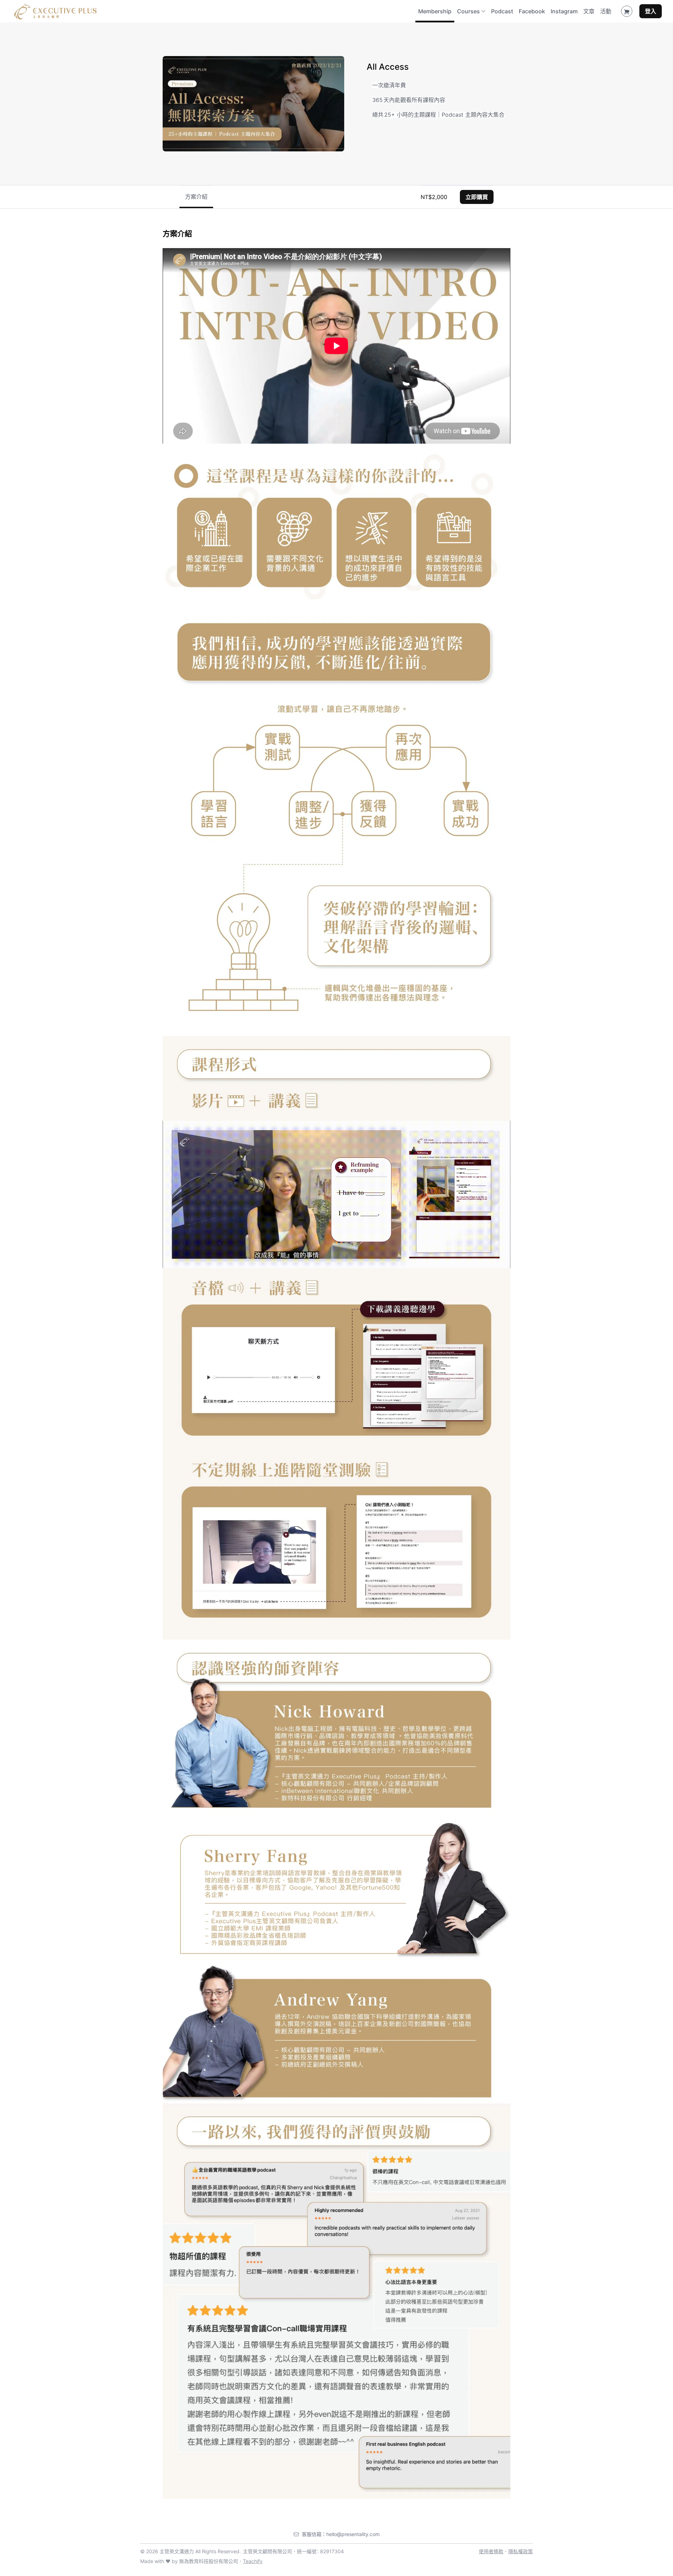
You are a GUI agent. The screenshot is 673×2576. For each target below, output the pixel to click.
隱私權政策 (521, 2551)
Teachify (253, 2561)
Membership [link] (435, 11)
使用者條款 (491, 2551)
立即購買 (477, 197)
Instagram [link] (564, 11)
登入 (651, 11)
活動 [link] (606, 11)
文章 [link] (589, 11)
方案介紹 (196, 196)
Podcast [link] (502, 11)
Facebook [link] (532, 11)
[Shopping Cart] (627, 11)
